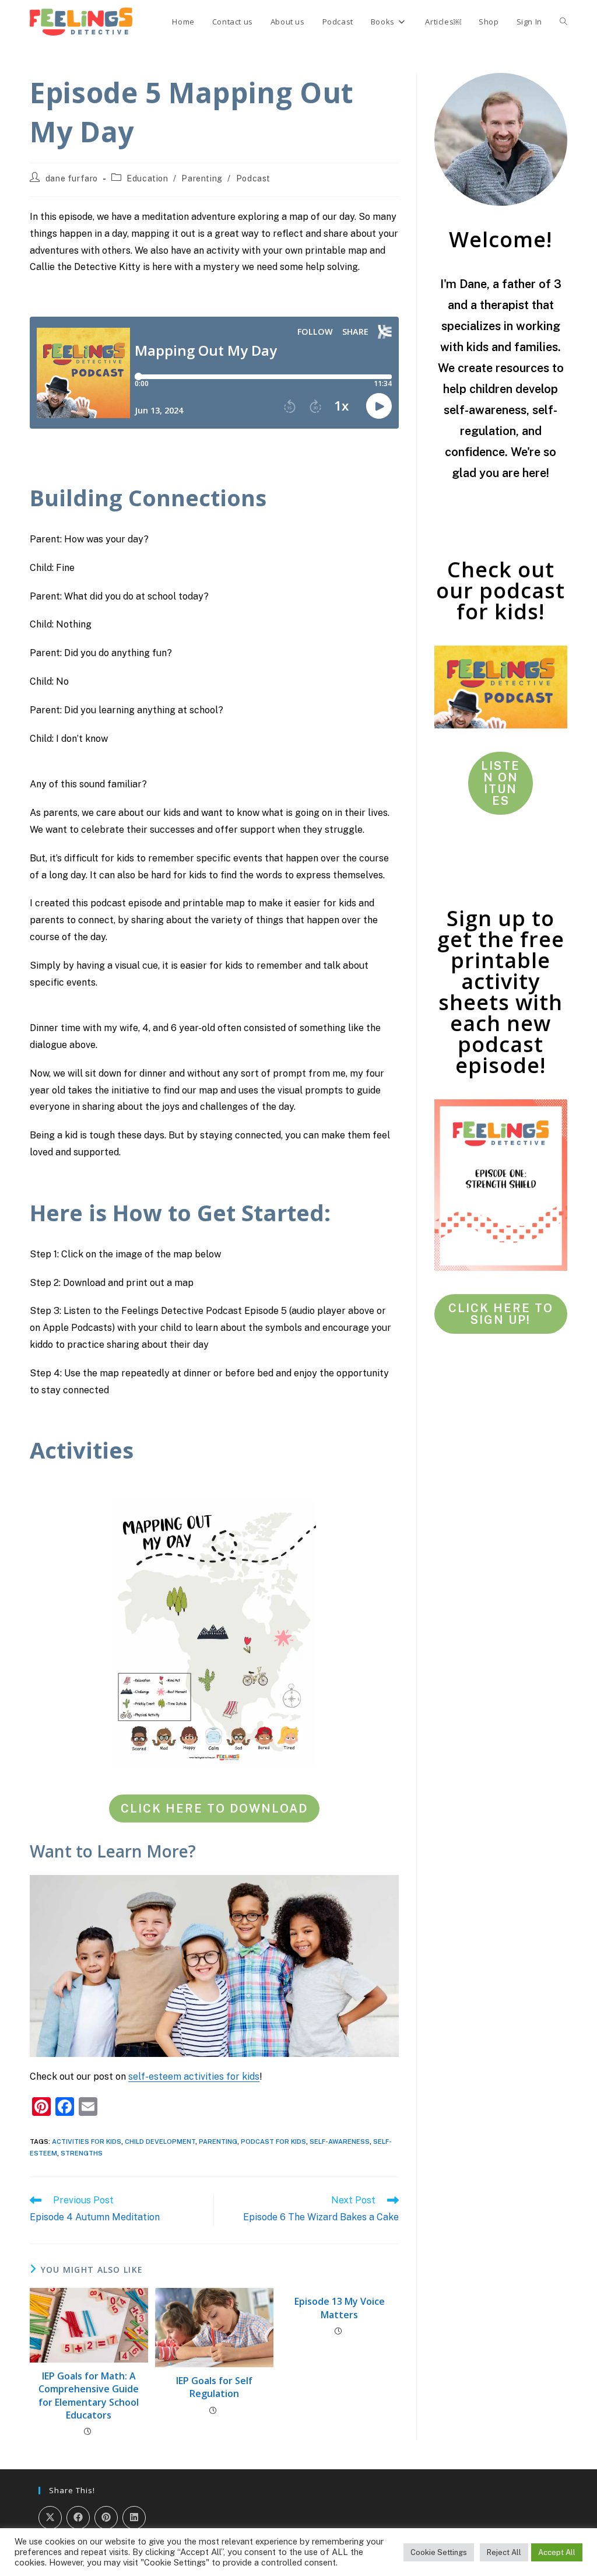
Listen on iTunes (501, 783)
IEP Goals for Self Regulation (214, 2387)
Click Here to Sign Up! (501, 1314)
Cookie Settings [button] (439, 2552)
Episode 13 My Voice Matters (340, 2308)
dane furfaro (72, 178)
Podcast (253, 178)
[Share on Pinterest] (106, 2518)
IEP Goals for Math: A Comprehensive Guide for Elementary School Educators (89, 2395)
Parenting (202, 178)
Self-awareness (340, 2142)
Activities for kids (87, 2142)
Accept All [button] (557, 2552)
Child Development (160, 2142)
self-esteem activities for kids (194, 2076)
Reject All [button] (504, 2552)
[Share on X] (50, 2518)
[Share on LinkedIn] (134, 2518)
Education (147, 178)
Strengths (82, 2153)
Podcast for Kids (273, 2142)
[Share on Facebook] (78, 2518)
